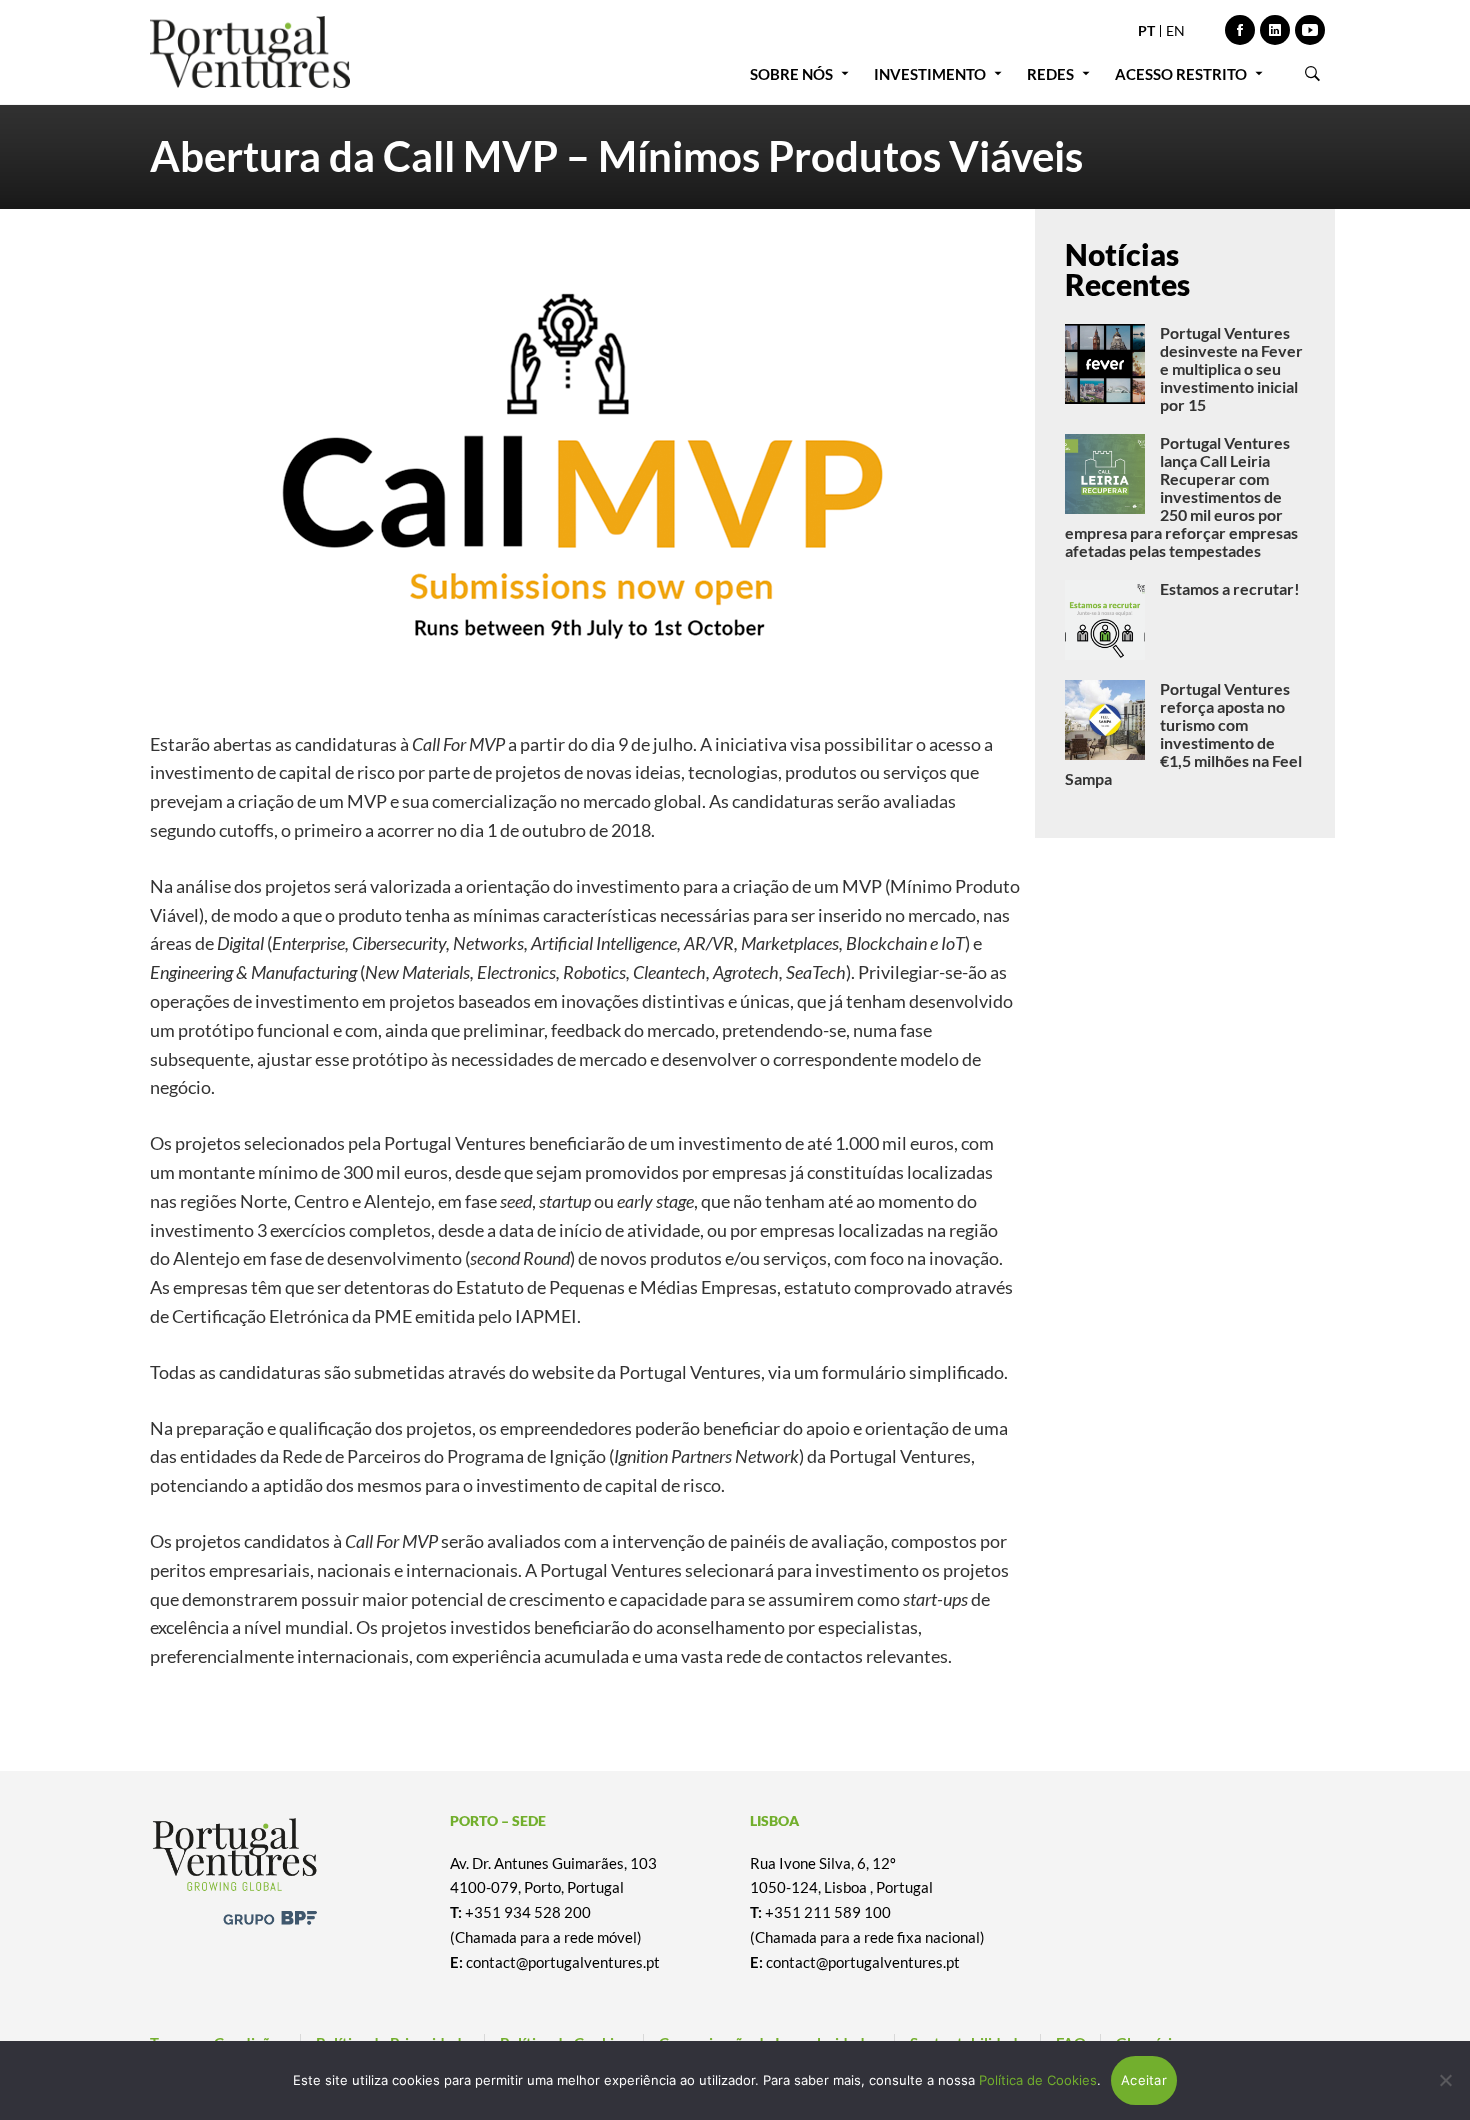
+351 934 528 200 (528, 1912)
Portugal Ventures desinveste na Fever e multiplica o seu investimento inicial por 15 (1231, 368)
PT (1146, 30)
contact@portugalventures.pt (563, 1962)
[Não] (1445, 2080)
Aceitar (1144, 2080)
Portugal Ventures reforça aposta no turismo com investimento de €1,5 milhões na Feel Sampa (1183, 733)
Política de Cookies (1038, 2080)
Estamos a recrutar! (1230, 588)
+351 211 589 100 (828, 1912)
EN (1175, 30)
